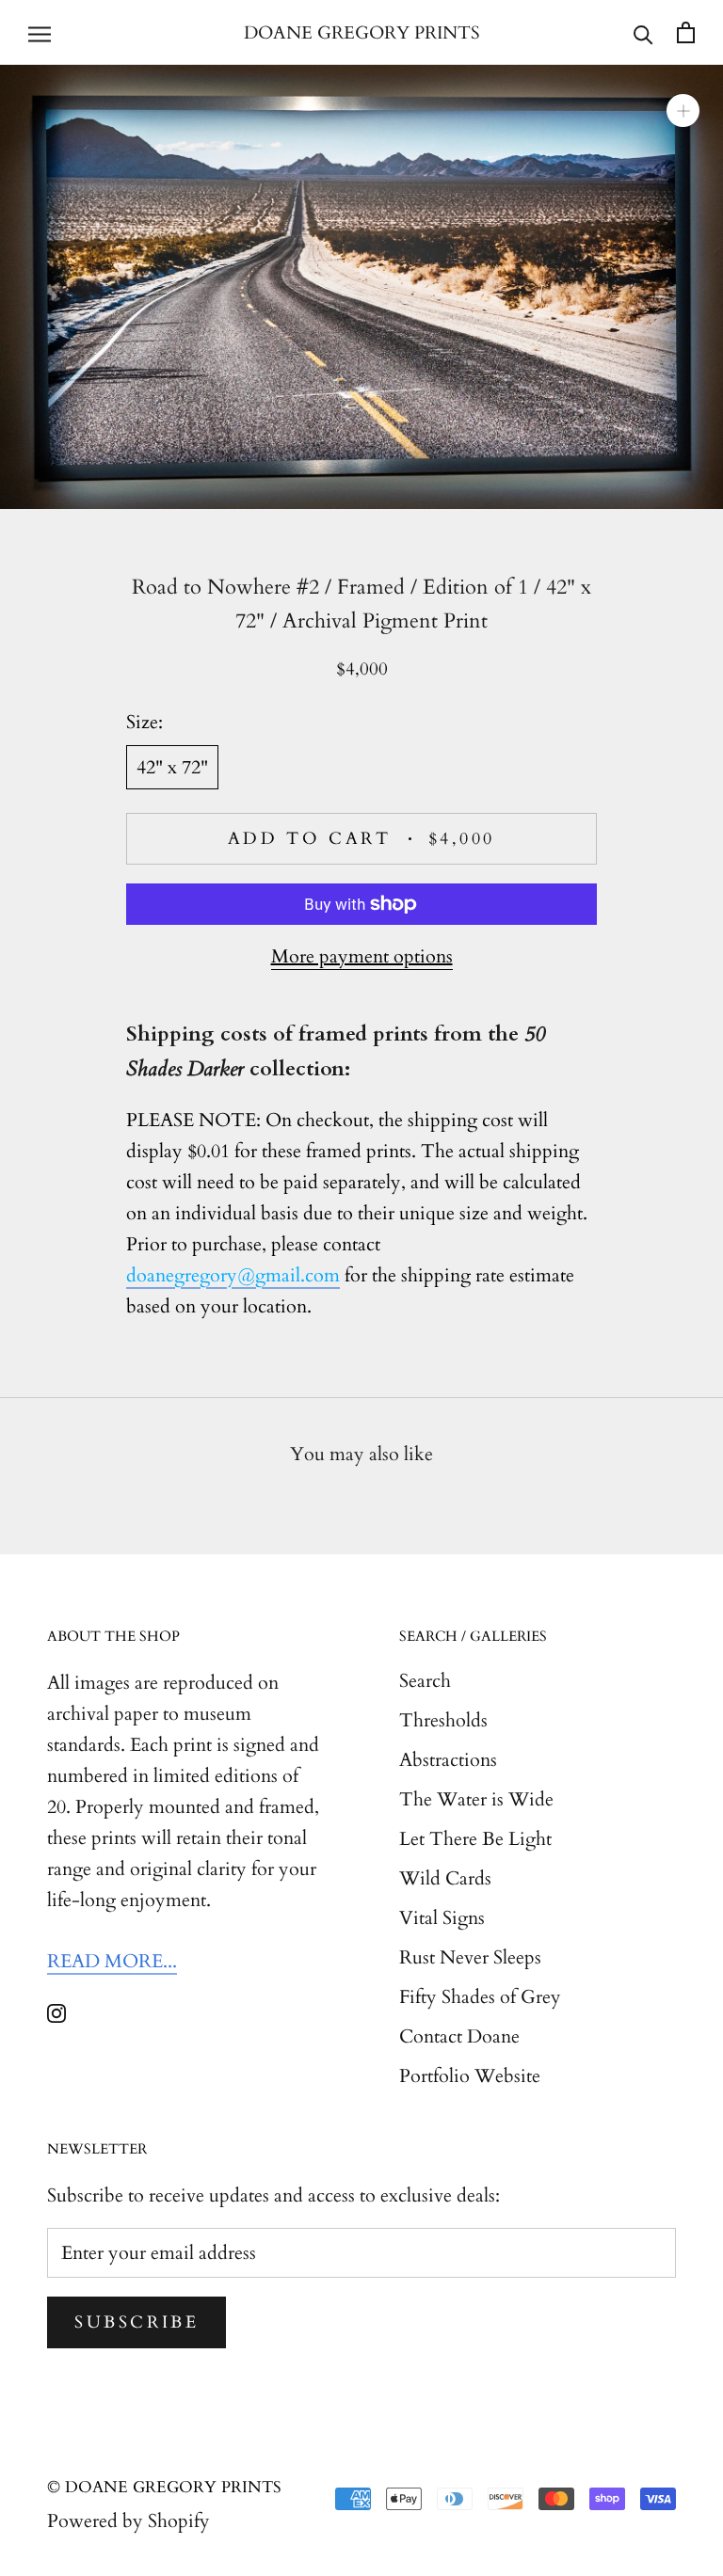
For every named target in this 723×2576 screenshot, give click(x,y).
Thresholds (443, 1720)
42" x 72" (172, 767)
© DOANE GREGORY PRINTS (164, 2487)
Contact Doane (459, 2036)
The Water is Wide (476, 1799)
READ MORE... (112, 1961)
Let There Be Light (475, 1839)
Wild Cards (445, 1878)
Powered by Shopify (129, 2521)
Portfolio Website (470, 2076)
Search (425, 1681)
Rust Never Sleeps (470, 1957)
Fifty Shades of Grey (480, 1997)
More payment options (362, 956)
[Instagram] (56, 2011)
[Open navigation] (40, 33)
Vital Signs (442, 1918)
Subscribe (137, 2322)
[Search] (643, 33)
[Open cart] (686, 32)
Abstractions (448, 1760)
